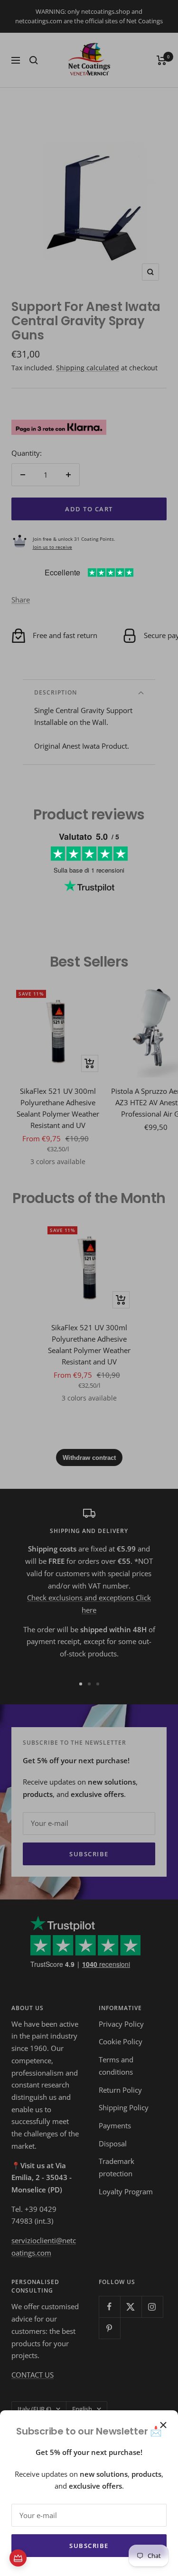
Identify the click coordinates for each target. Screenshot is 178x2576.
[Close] (163, 2425)
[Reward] (18, 2558)
